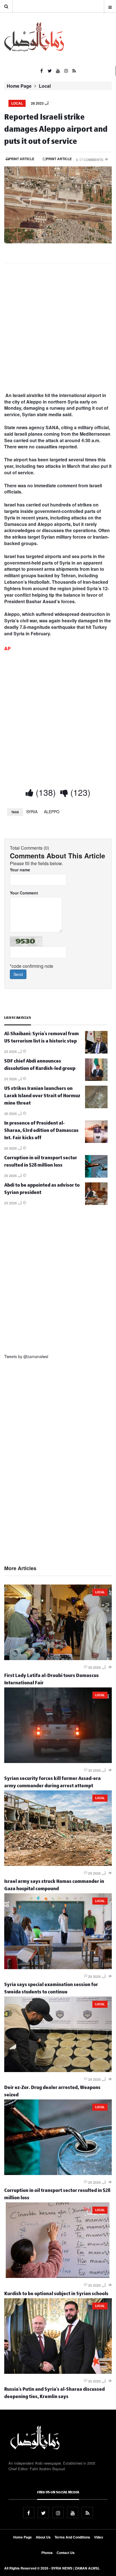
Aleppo (52, 812)
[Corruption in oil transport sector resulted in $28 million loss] (96, 1176)
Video (99, 2537)
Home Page (19, 86)
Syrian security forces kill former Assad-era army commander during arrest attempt (53, 1783)
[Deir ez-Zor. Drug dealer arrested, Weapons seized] (58, 2070)
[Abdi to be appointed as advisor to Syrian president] (96, 1203)
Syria (32, 812)
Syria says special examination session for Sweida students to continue (51, 1989)
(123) (79, 792)
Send (18, 974)
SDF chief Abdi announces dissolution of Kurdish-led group (40, 1066)
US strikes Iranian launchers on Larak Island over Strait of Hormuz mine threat (42, 1097)
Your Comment (24, 893)
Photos (47, 2553)
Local (45, 86)
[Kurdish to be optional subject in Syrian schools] (58, 2276)
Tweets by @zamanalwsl (26, 1356)
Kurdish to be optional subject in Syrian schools (56, 2294)
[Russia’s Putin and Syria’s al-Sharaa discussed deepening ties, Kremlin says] (58, 2372)
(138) (45, 792)
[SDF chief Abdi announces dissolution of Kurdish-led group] (96, 1079)
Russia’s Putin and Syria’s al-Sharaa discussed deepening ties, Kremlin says (54, 2394)
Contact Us (66, 2553)
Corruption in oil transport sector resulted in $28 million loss (41, 1162)
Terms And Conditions (72, 2537)
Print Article (22, 159)
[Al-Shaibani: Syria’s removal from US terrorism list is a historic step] (96, 1052)
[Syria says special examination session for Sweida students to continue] (58, 1967)
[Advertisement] (58, 328)
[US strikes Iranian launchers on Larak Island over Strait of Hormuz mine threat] (96, 1107)
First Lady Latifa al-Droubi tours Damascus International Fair (52, 1680)
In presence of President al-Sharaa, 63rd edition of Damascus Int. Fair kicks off (41, 1131)
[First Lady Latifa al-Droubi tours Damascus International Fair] (58, 1658)
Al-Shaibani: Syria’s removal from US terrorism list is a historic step (42, 1038)
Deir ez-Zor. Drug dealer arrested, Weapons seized (52, 2092)
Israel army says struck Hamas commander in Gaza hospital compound (54, 1886)
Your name (20, 870)
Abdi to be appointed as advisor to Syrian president (42, 1190)
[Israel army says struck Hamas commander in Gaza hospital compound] (58, 1864)
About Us (43, 2537)
